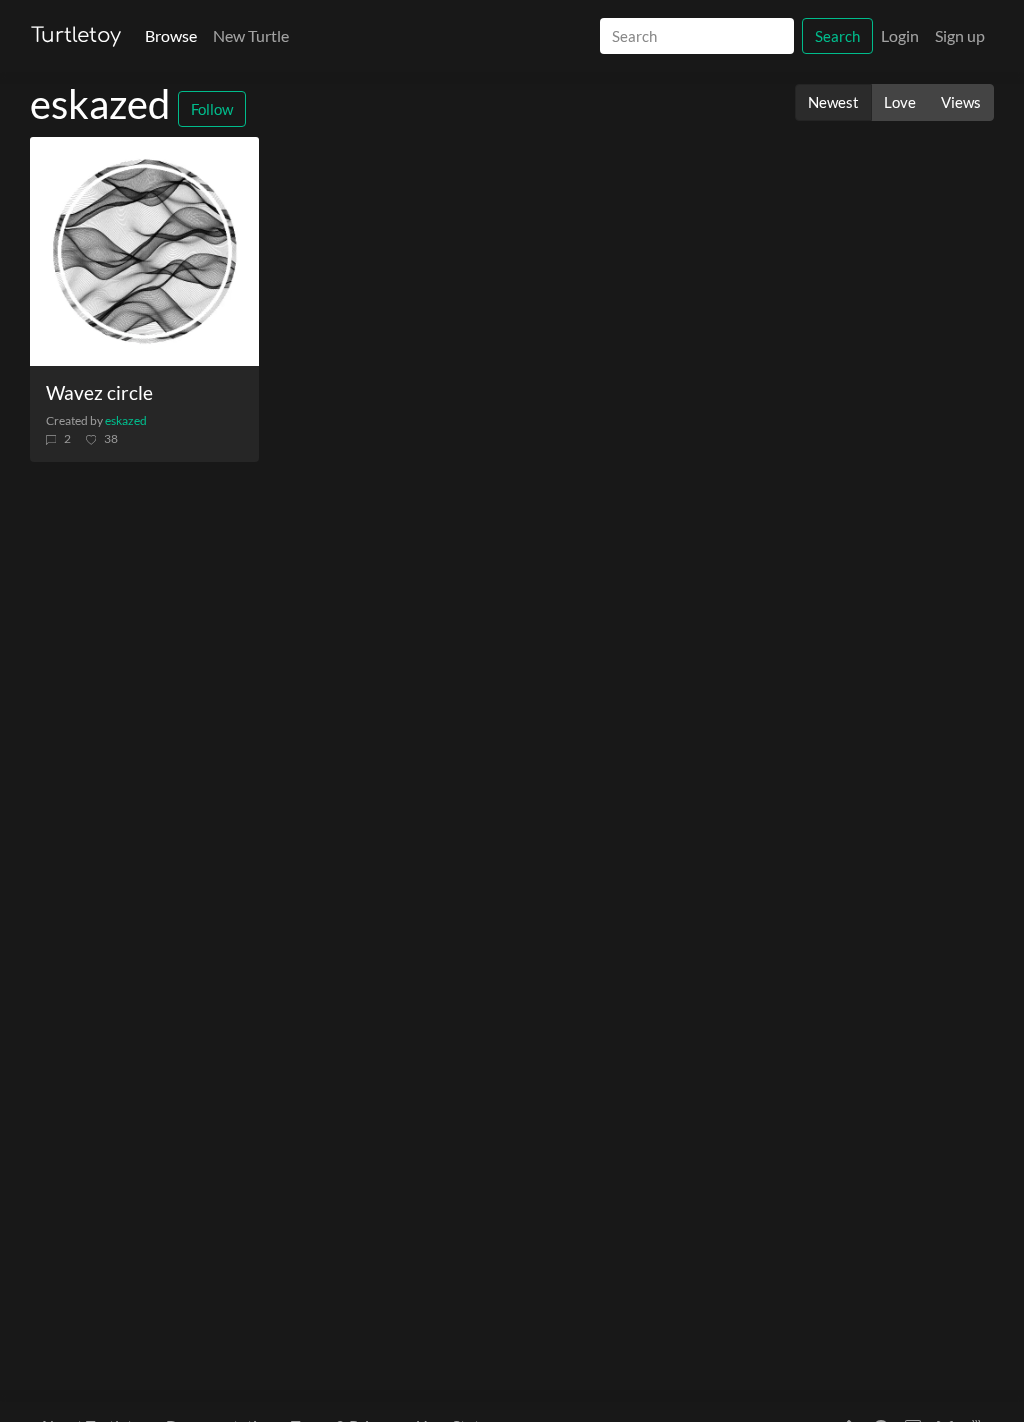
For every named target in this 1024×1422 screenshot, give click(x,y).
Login (900, 35)
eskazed (126, 420)
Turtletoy (76, 35)
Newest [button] (833, 102)
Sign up (960, 35)
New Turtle (251, 35)
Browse (171, 35)
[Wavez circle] (144, 251)
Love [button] (900, 102)
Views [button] (961, 102)
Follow (212, 109)
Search (837, 36)
